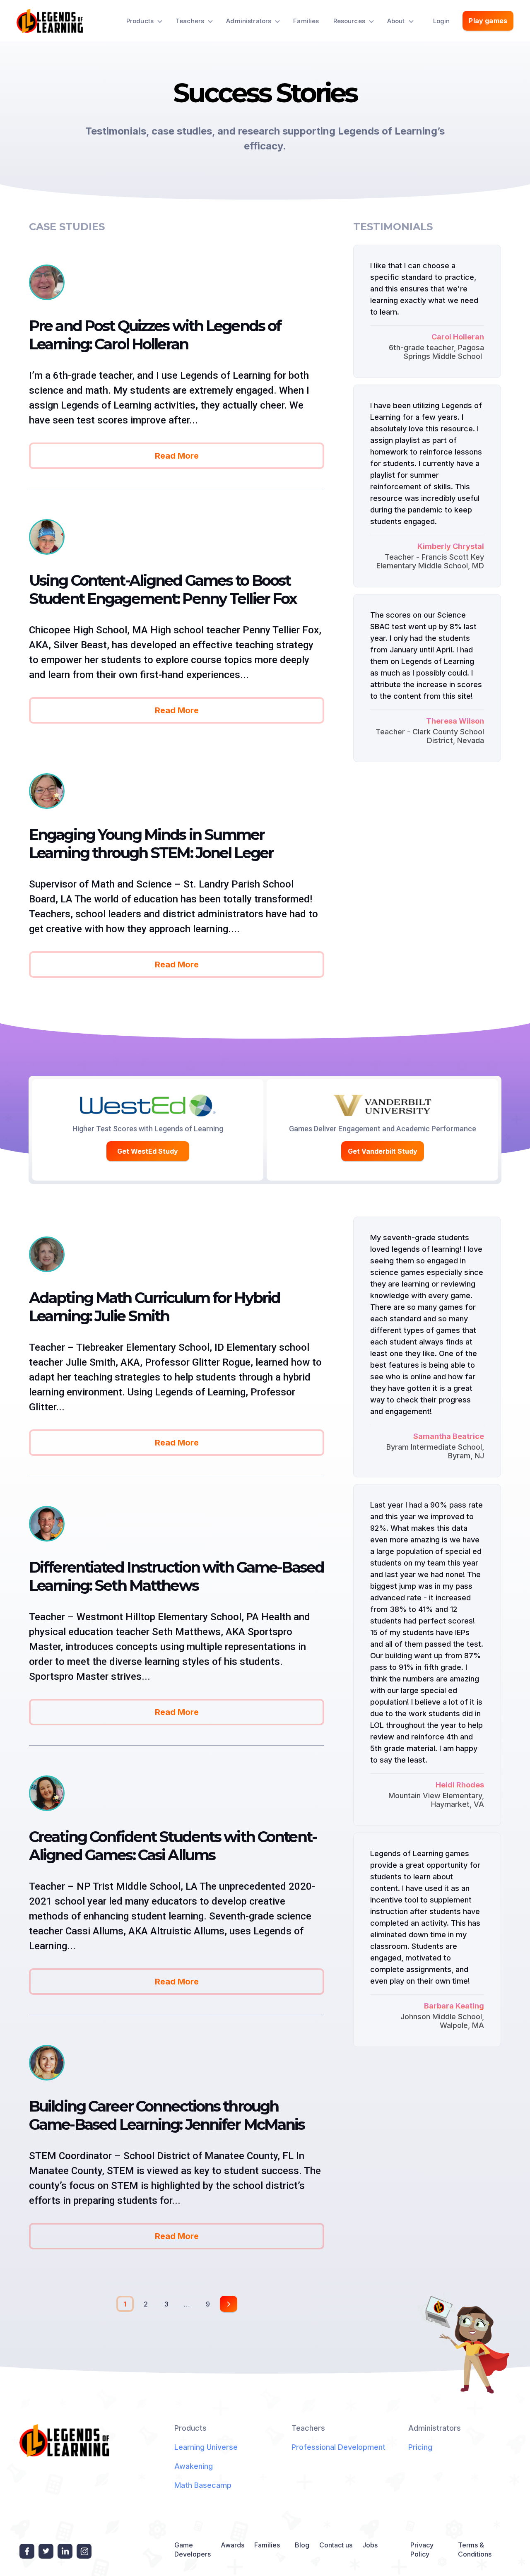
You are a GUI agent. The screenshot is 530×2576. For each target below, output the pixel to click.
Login (442, 21)
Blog (302, 2545)
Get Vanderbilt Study (383, 1151)
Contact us (336, 2545)
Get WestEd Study (148, 1151)
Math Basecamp (203, 2485)
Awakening (194, 2466)
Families (306, 21)
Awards (232, 2545)
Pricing (420, 2447)
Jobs (370, 2545)
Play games (488, 21)
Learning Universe (206, 2447)
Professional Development (338, 2447)
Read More (177, 456)
